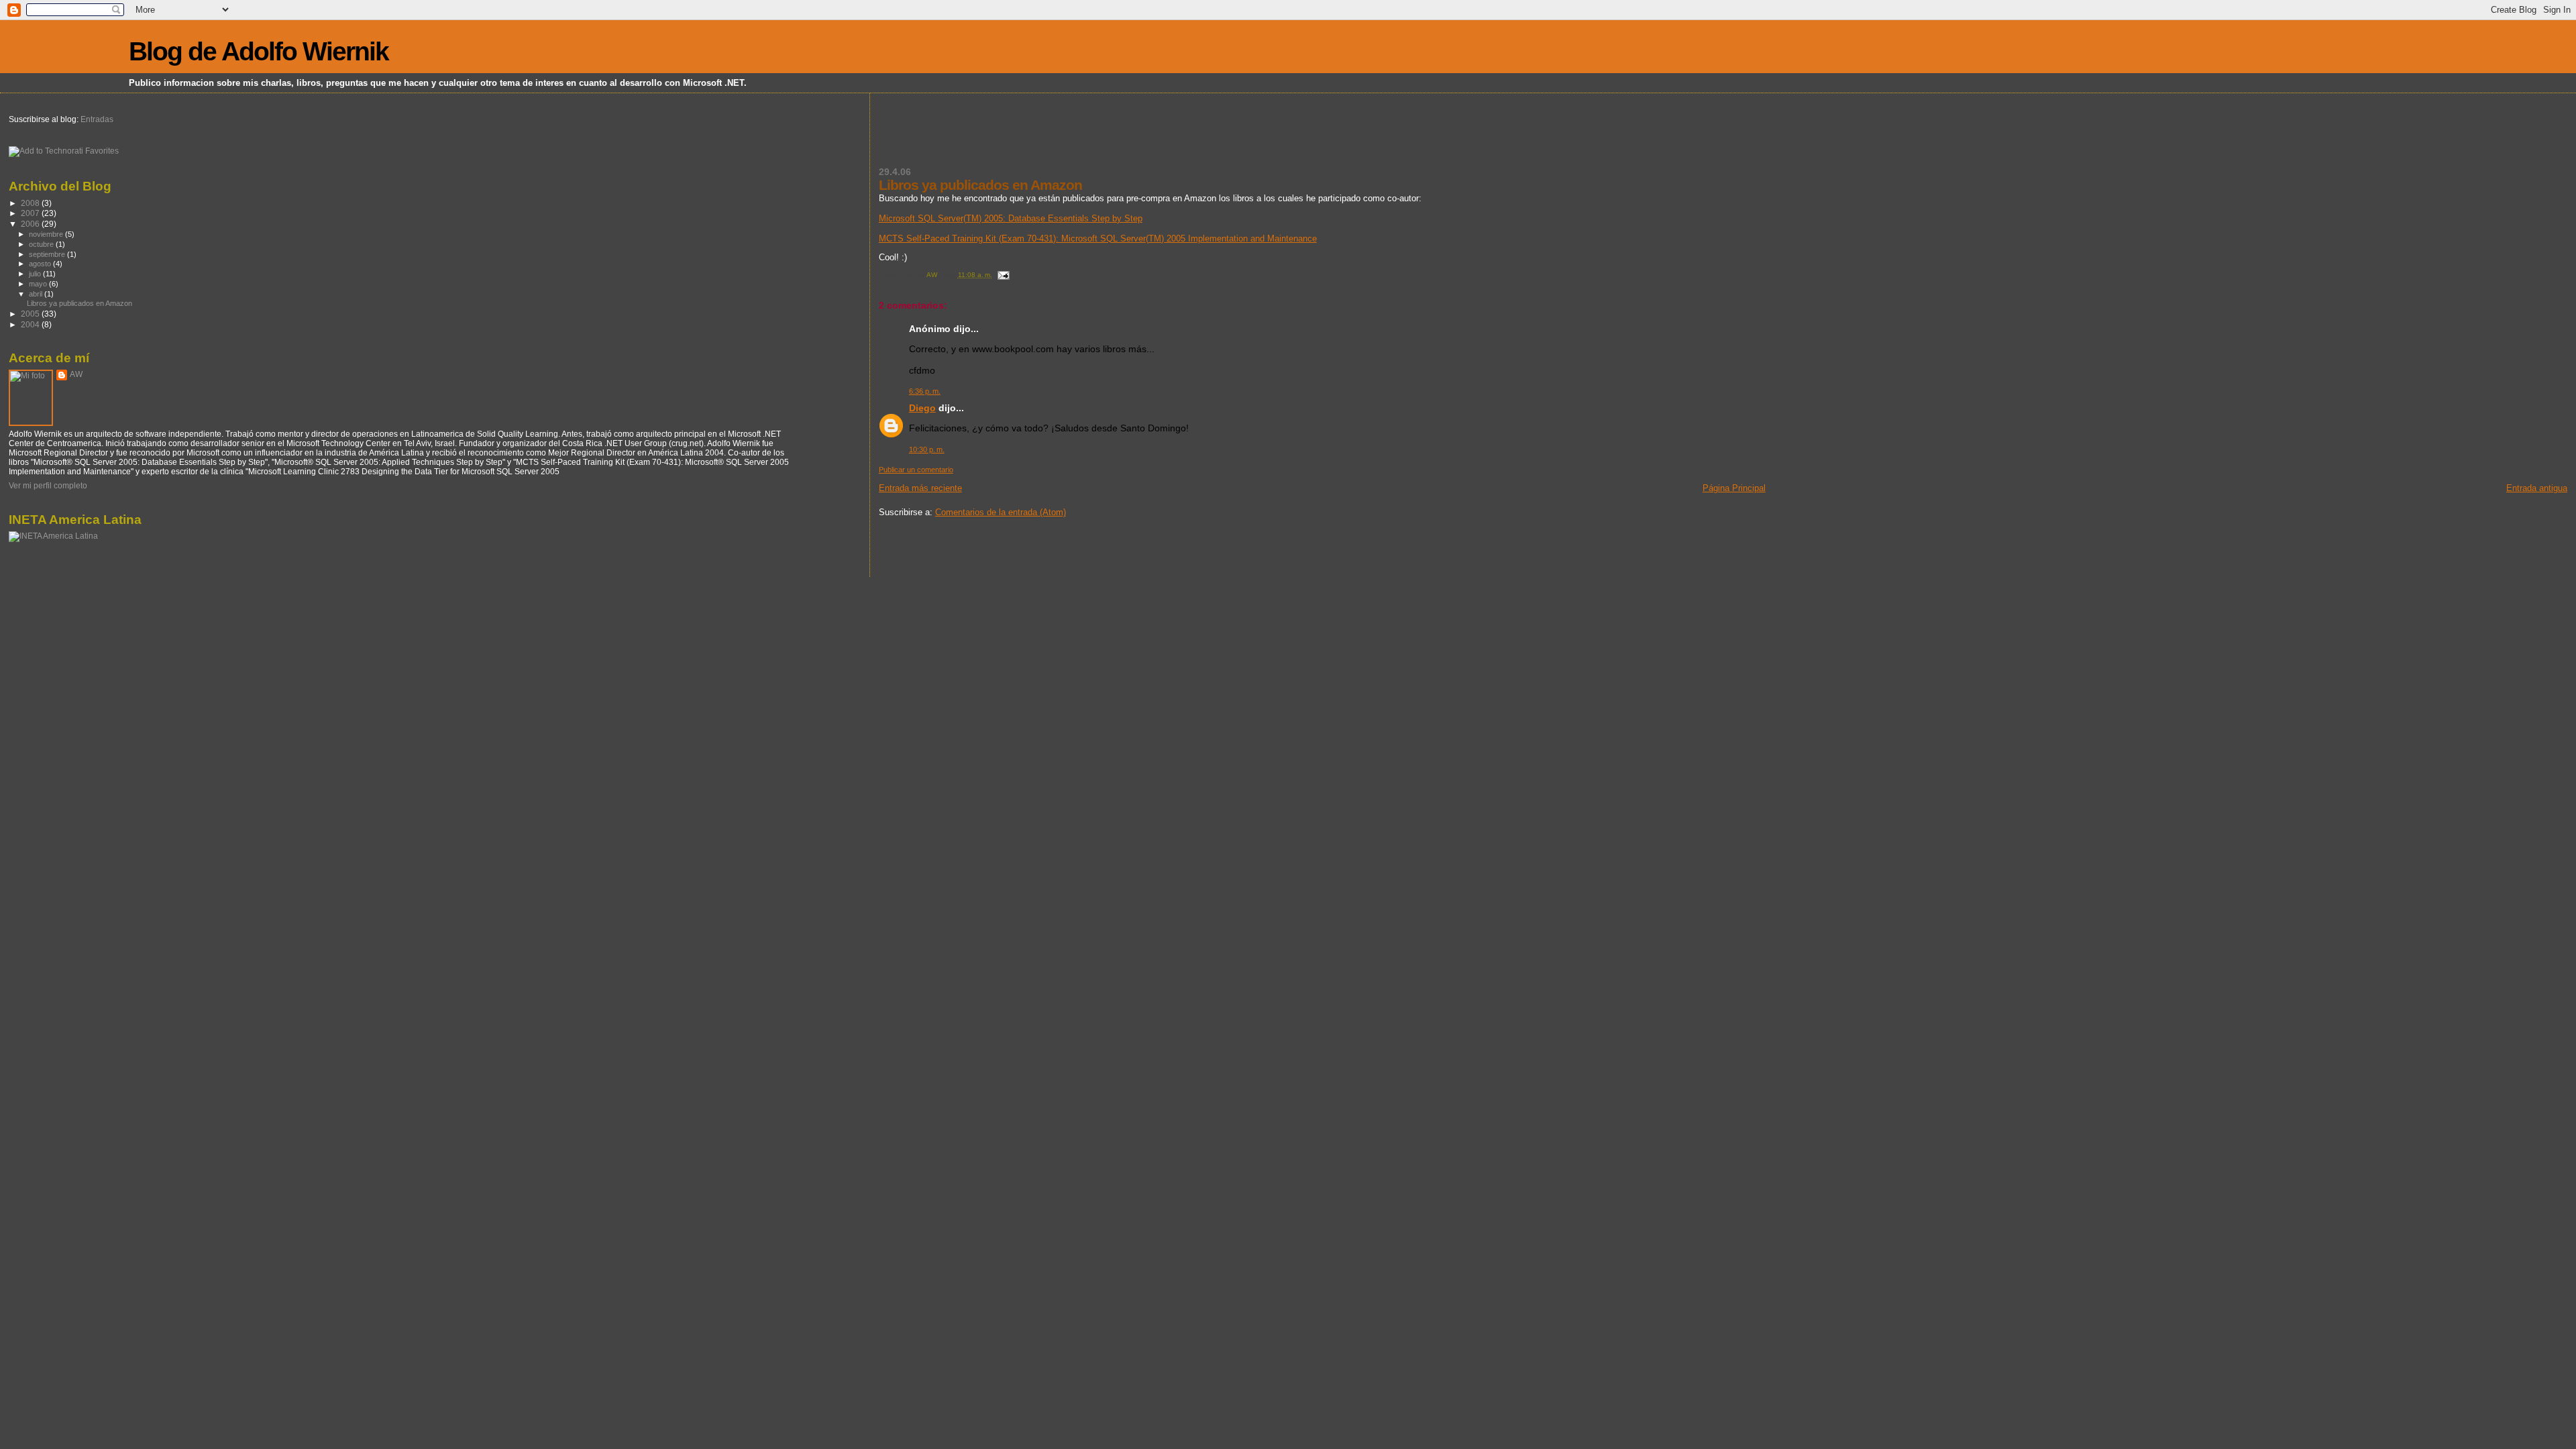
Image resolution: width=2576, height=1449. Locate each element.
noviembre (47, 234)
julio (36, 274)
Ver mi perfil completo (48, 486)
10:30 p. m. (927, 449)
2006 (31, 224)
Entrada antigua (2537, 488)
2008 (31, 203)
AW (76, 374)
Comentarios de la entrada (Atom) (1001, 512)
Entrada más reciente (920, 488)
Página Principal (1734, 488)
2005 (31, 314)
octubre (42, 244)
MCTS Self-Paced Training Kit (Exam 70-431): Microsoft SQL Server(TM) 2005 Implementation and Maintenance (1098, 238)
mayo (39, 284)
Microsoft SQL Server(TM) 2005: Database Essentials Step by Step (1011, 218)
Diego (922, 408)
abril (37, 294)
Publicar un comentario (916, 470)
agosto (41, 264)
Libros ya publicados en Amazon (79, 303)
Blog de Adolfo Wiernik (259, 51)
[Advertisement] (1036, 138)
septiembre (48, 254)
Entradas (96, 119)
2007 (31, 213)
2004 (31, 324)
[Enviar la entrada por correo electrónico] (1003, 275)
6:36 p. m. (925, 391)
